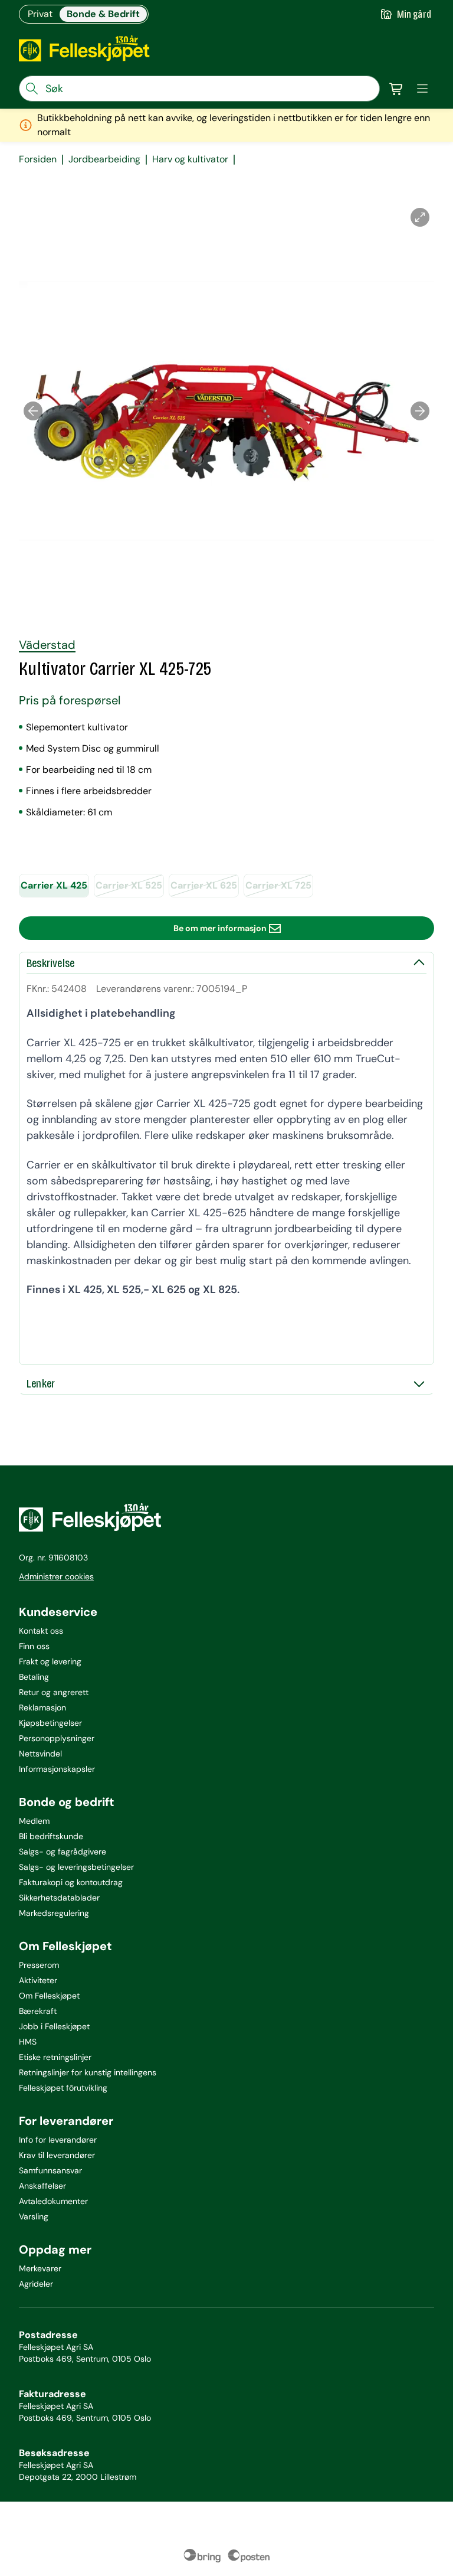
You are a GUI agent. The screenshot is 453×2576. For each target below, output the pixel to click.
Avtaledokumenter (53, 2201)
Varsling (34, 2216)
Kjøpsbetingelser (50, 1723)
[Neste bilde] (420, 411)
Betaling (34, 1677)
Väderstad (47, 645)
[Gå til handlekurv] (396, 89)
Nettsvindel (40, 1754)
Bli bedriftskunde (51, 1836)
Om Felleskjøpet (49, 1996)
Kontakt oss (41, 1631)
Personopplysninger (57, 1738)
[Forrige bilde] (33, 411)
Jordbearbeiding (104, 159)
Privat (40, 14)
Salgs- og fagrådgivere (63, 1852)
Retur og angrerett (54, 1692)
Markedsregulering (54, 1913)
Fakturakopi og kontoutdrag (71, 1882)
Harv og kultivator (190, 159)
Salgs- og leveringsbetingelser (76, 1867)
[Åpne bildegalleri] (420, 217)
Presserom (39, 1965)
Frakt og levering (50, 1661)
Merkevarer (40, 2268)
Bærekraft (38, 2011)
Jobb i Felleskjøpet (54, 2026)
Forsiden (38, 159)
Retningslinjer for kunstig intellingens (88, 2072)
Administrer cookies (56, 1576)
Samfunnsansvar (50, 2170)
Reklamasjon (42, 1707)
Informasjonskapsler (57, 1769)
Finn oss (34, 1646)
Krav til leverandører (57, 2155)
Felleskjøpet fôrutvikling (63, 2088)
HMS (28, 2042)
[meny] (422, 89)
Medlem (34, 1821)
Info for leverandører (58, 2140)
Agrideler (36, 2284)
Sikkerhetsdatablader (59, 1898)
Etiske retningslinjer (55, 2057)
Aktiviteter (38, 1980)
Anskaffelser (42, 2186)
